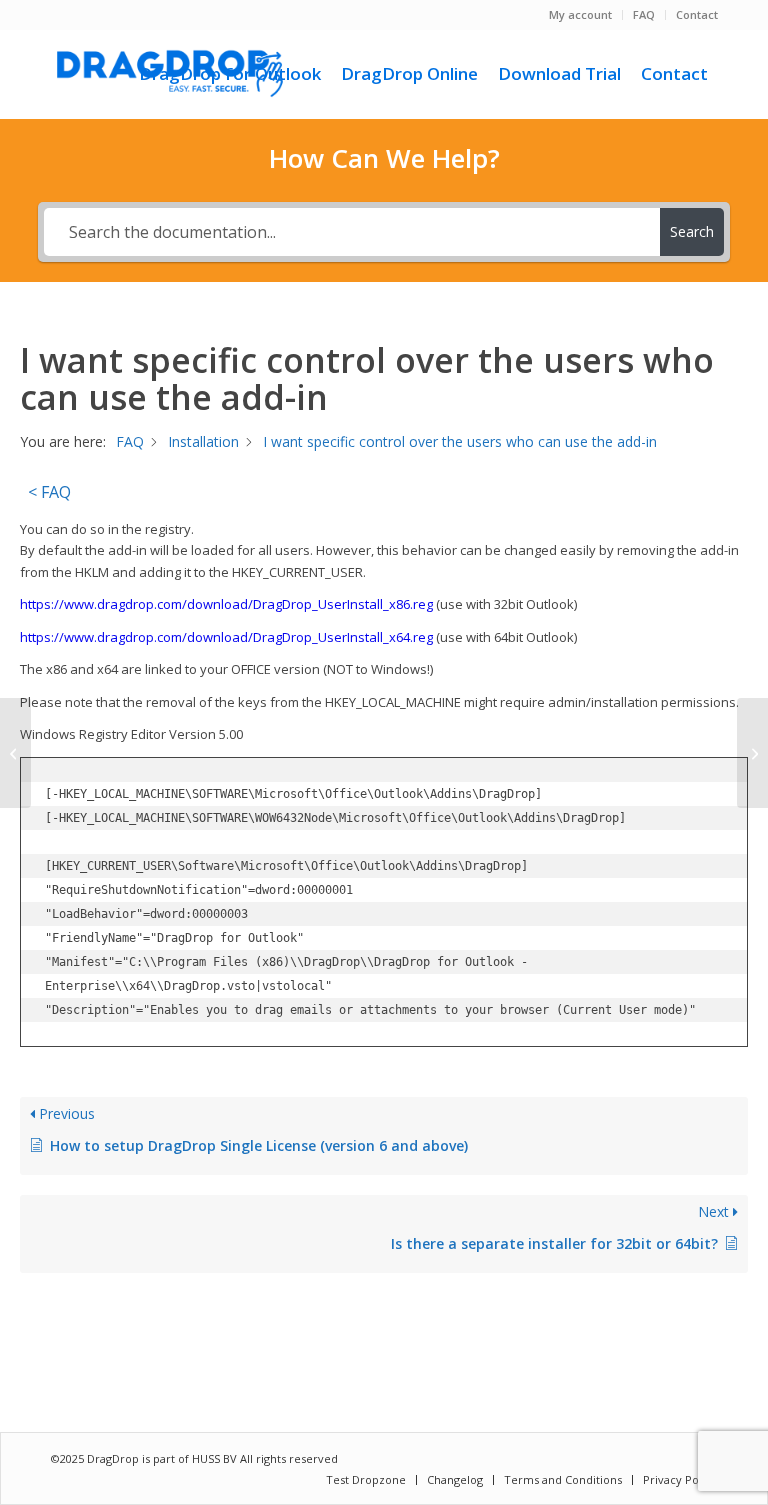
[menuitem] (581, 15)
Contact (697, 14)
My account (580, 14)
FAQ (644, 14)
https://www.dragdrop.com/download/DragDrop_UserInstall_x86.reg (226, 604)
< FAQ (49, 492)
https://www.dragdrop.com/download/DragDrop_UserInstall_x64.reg (226, 637)
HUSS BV (216, 1458)
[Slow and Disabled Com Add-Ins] (15, 753)
